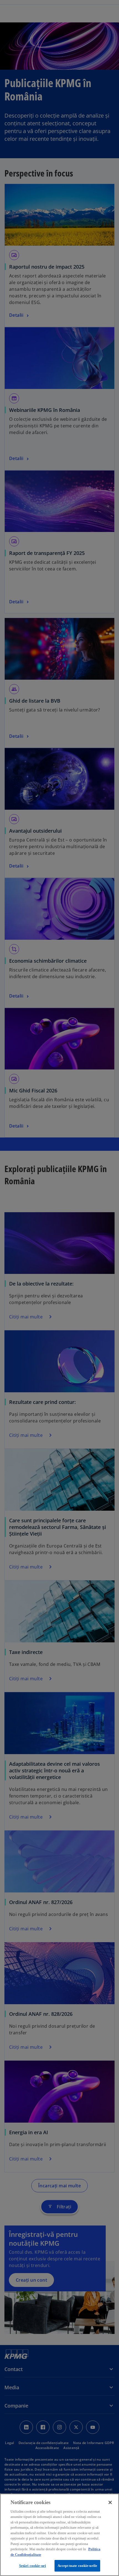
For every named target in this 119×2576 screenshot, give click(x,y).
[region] (59, 2535)
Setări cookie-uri (33, 2566)
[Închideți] (110, 2502)
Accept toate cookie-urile (77, 2566)
